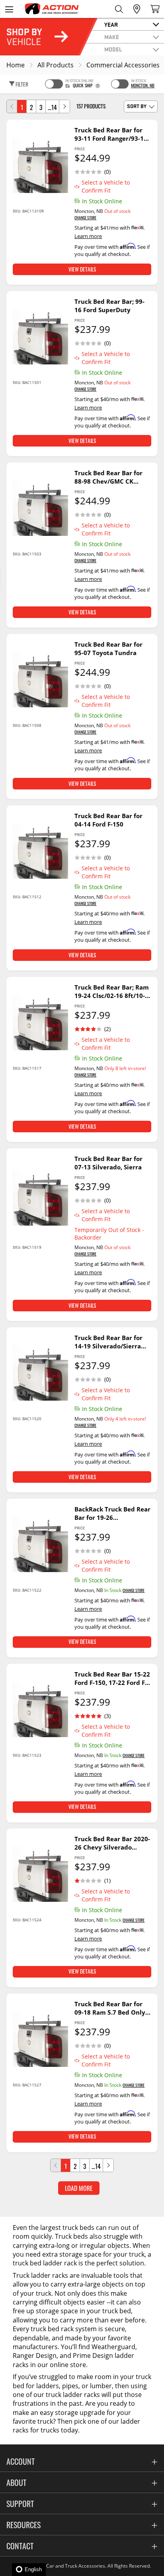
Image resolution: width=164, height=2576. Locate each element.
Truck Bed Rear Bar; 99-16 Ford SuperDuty (109, 306)
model (113, 49)
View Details (82, 269)
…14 (52, 107)
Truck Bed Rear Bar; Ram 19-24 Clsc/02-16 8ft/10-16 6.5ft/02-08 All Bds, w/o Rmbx (112, 992)
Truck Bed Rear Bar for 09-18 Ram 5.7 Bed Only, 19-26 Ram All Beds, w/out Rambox (111, 2008)
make (112, 37)
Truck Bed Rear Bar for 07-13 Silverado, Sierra (108, 1163)
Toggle (54, 84)
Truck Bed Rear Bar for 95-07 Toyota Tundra (108, 648)
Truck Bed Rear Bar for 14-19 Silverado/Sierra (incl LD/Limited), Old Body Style (108, 1342)
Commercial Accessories (123, 65)
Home (16, 65)
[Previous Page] (12, 106)
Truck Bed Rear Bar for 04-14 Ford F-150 (108, 820)
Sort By (137, 106)
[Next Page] (64, 106)
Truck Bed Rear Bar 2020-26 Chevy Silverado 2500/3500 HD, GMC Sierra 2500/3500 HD (112, 1843)
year (111, 24)
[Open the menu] (9, 9)
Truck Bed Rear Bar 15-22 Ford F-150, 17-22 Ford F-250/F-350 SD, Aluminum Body (112, 1679)
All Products (56, 65)
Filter (21, 84)
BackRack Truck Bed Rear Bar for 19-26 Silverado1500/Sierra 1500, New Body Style (112, 1513)
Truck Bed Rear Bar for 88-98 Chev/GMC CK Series (108, 477)
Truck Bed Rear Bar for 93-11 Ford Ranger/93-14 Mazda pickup (111, 134)
